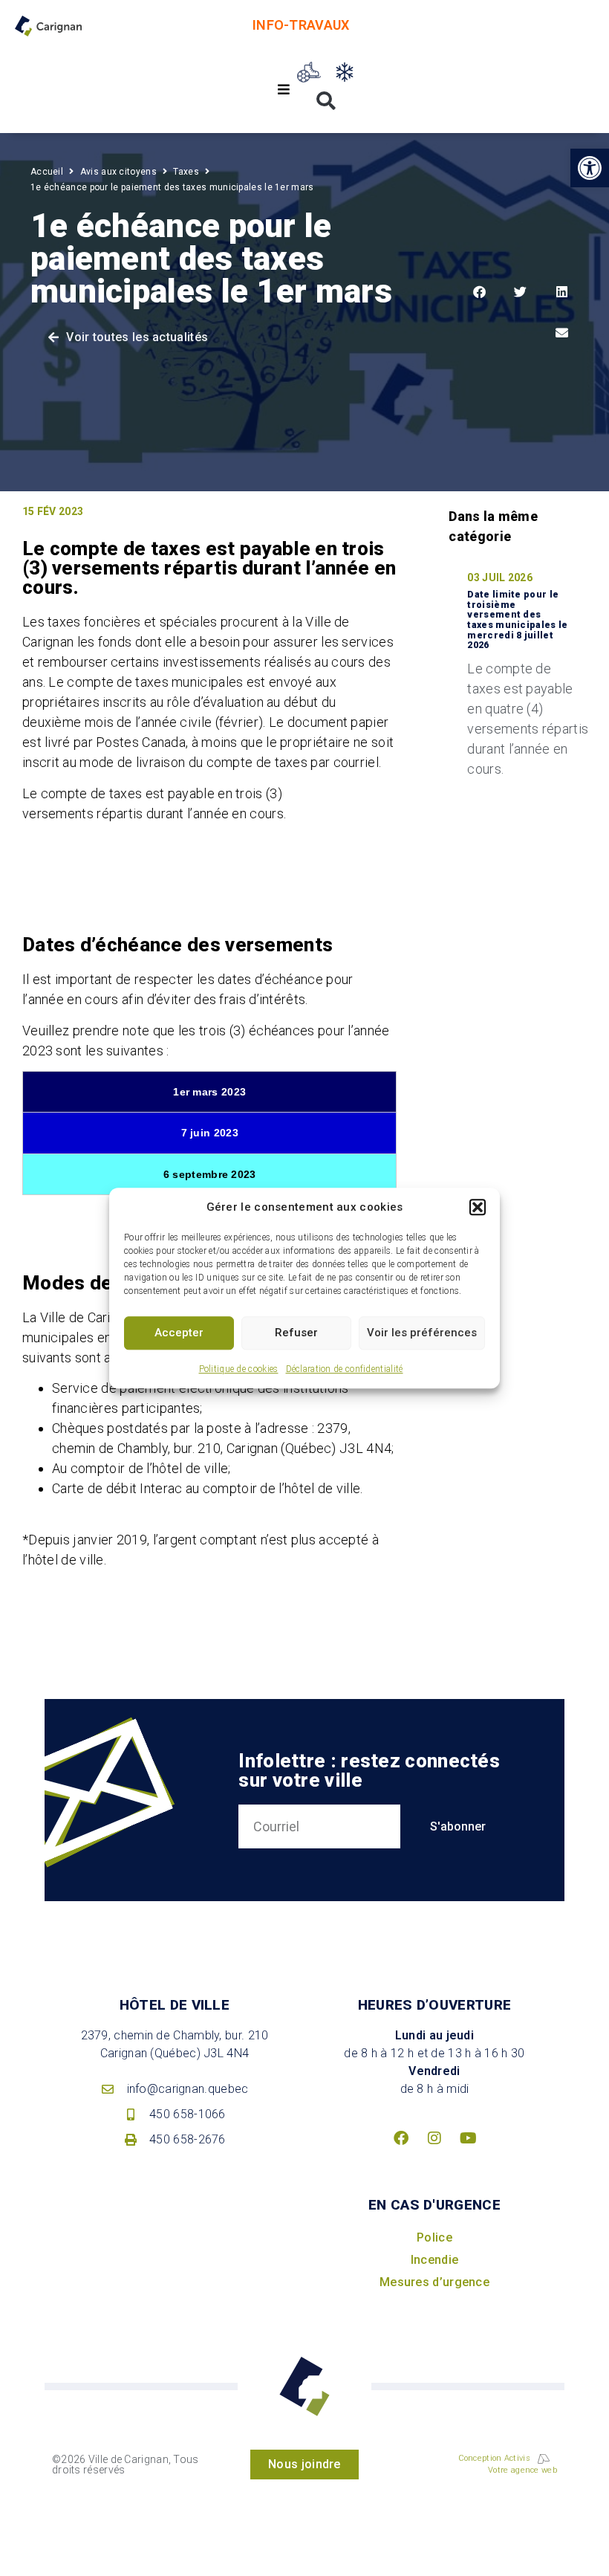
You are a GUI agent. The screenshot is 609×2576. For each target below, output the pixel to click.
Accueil (47, 172)
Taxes (186, 172)
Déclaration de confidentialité (345, 1369)
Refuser (296, 1333)
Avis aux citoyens (118, 172)
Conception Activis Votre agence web (508, 2465)
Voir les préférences (422, 1333)
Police (434, 2237)
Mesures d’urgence (434, 2282)
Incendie (434, 2260)
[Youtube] (468, 2138)
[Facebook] (401, 2138)
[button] (478, 1208)
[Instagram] (434, 2138)
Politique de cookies (239, 1369)
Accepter (179, 1333)
